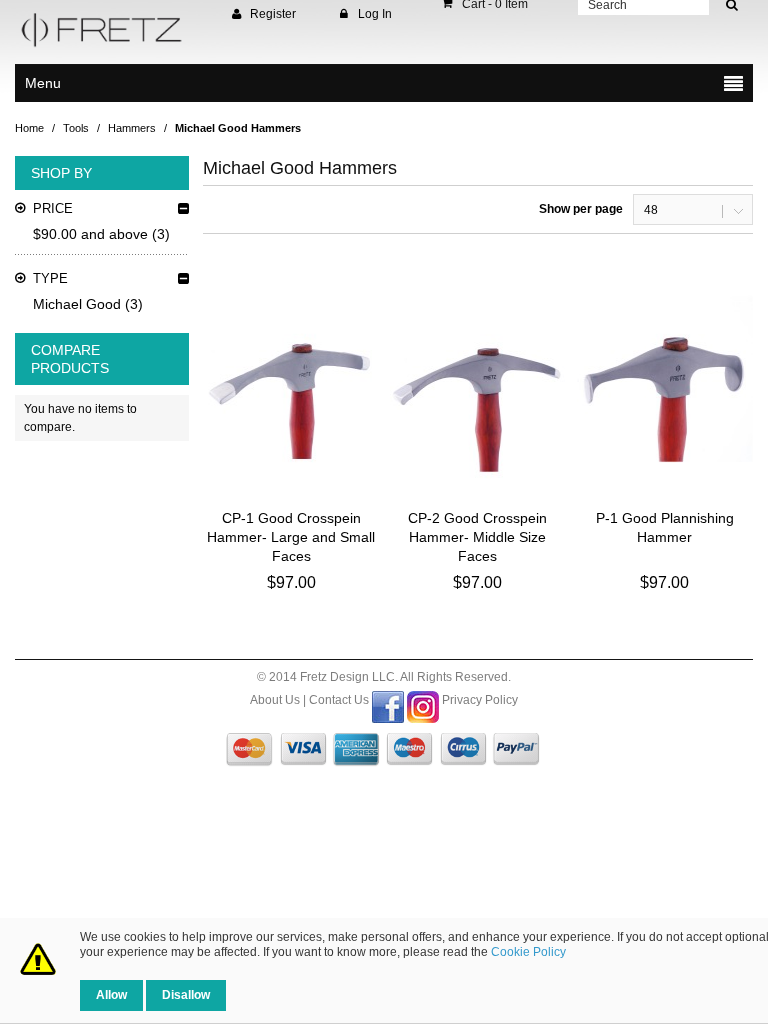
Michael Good (77, 304)
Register (273, 14)
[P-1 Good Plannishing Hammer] (665, 379)
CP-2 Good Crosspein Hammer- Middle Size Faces (477, 537)
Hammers (132, 128)
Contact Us (339, 700)
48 (651, 210)
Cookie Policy (528, 952)
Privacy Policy (480, 700)
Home (29, 128)
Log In (375, 14)
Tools (76, 128)
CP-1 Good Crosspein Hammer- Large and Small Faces (291, 537)
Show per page (581, 209)
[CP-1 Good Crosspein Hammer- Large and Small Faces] (291, 379)
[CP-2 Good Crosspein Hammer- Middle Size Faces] (478, 379)
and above (90, 234)
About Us (275, 700)
